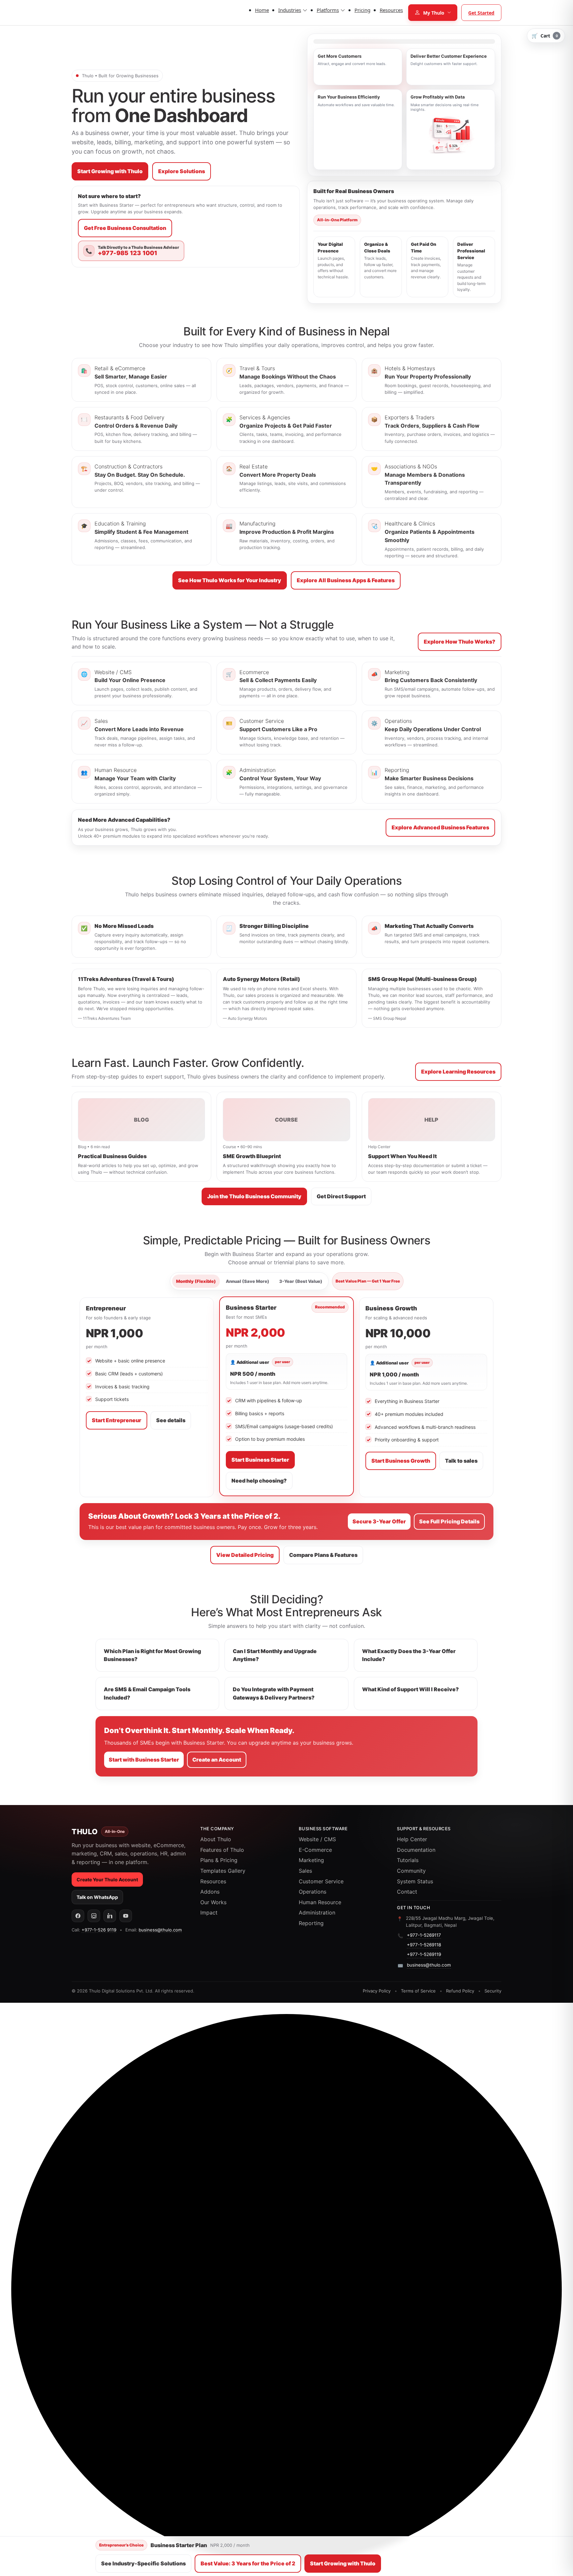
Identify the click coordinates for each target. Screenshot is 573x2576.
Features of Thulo (222, 1850)
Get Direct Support (341, 1196)
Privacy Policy (377, 1991)
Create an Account (217, 1760)
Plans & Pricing (219, 1860)
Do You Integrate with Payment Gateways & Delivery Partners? (274, 1693)
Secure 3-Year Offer (379, 1521)
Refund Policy (460, 1991)
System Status (415, 1881)
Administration (317, 1913)
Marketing (311, 1860)
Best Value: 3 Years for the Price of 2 (248, 2563)
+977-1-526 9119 (99, 1930)
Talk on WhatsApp (97, 1897)
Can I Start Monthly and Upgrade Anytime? (275, 1655)
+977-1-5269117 (424, 1935)
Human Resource (320, 1902)
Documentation (416, 1850)
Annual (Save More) (248, 1281)
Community (411, 1871)
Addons (210, 1892)
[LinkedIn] (110, 1916)
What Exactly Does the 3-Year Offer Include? (409, 1655)
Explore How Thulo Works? (460, 642)
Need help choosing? (259, 1481)
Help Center (412, 1839)
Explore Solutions (182, 171)
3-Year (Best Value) (301, 1281)
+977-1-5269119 (424, 1954)
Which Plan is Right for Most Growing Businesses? (152, 1655)
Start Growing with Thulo (110, 171)
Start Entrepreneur (117, 1420)
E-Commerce (315, 1850)
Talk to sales (461, 1461)
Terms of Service (418, 1991)
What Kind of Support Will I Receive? (411, 1689)
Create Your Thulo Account (107, 1880)
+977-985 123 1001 (127, 253)
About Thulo (216, 1839)
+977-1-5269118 (424, 1945)
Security (493, 1991)
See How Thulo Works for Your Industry (230, 580)
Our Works (213, 1902)
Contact (407, 1892)
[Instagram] (94, 1916)
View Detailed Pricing (245, 1555)
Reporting (311, 1923)
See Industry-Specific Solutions (143, 2563)
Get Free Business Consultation (125, 228)
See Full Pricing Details (449, 1521)
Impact (209, 1913)
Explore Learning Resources (458, 1072)
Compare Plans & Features (323, 1555)
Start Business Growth (401, 1461)
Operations (313, 1892)
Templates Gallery (223, 1871)
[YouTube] (126, 1916)
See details (171, 1420)
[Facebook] (78, 1916)
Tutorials (408, 1860)
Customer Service (321, 1881)
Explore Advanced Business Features (440, 827)
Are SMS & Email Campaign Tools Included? (147, 1693)
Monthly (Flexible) (196, 1281)
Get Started (481, 13)
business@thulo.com (160, 1930)
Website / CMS (317, 1839)
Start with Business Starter (144, 1760)
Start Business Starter (260, 1460)
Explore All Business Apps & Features (346, 580)
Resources (213, 1881)
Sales (305, 1871)
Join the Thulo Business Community (254, 1196)
